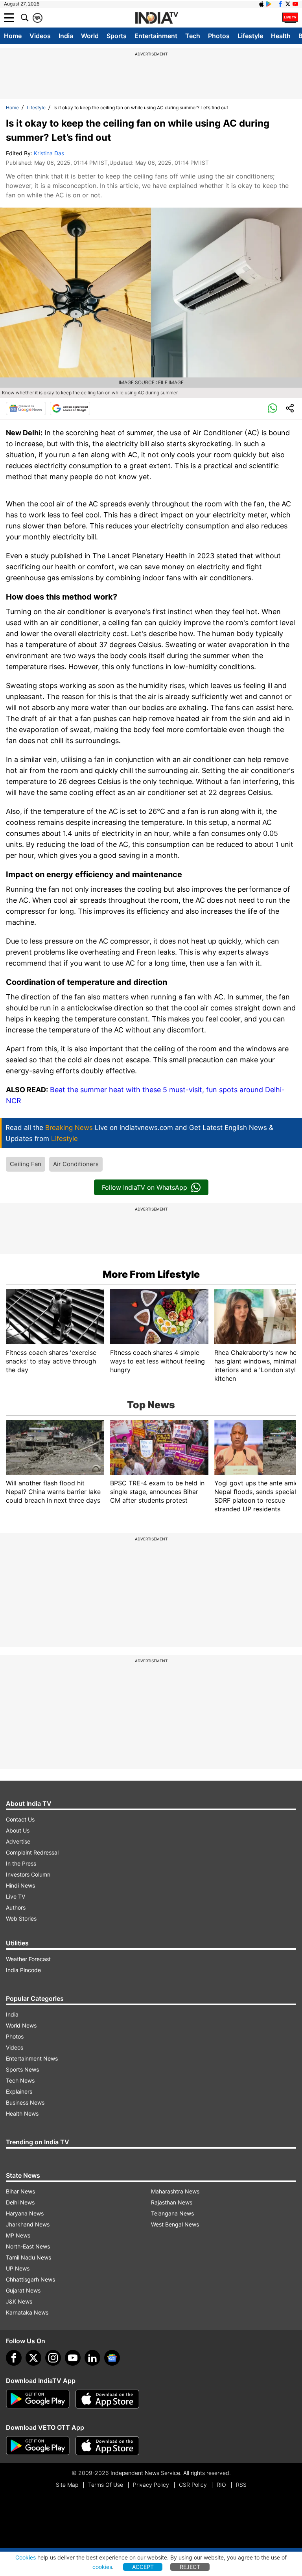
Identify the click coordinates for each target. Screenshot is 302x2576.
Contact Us (20, 1819)
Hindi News (20, 1885)
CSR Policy (193, 2485)
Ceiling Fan (26, 1164)
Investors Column (28, 1874)
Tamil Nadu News (29, 2257)
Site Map (67, 2485)
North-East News (28, 2246)
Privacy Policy (151, 2485)
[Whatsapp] (273, 408)
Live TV (16, 1896)
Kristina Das (49, 153)
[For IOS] (107, 2446)
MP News (18, 2235)
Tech (193, 36)
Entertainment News (32, 2058)
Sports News (22, 2069)
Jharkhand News (28, 2224)
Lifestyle (250, 36)
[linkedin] (92, 2358)
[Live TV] (290, 18)
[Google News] (26, 408)
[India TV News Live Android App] (38, 2399)
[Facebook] (14, 2358)
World (90, 36)
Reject (190, 2567)
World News (21, 2025)
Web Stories (21, 1918)
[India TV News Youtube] (295, 4)
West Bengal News (175, 2224)
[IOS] (261, 4)
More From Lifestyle (151, 1274)
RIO (221, 2485)
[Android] (269, 4)
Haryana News (25, 2213)
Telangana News (172, 2213)
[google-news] (112, 2358)
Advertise (18, 1841)
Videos (40, 36)
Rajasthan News (172, 2202)
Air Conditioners (76, 1164)
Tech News (20, 2080)
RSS (241, 2485)
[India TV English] (157, 18)
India (66, 36)
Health (281, 36)
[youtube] (73, 2358)
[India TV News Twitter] (288, 4)
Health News (22, 2113)
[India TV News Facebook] (280, 4)
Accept (143, 2567)
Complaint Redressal (32, 1852)
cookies (102, 2567)
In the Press (21, 1863)
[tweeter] (33, 2358)
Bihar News (20, 2191)
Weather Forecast (28, 1959)
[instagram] (53, 2358)
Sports (117, 36)
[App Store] (107, 2399)
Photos (219, 36)
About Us (18, 1830)
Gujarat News (23, 2290)
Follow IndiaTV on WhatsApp (145, 1187)
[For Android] (38, 2446)
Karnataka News (27, 2312)
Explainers (19, 2091)
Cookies (26, 2557)
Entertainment (156, 36)
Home (13, 36)
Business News (25, 2102)
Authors (16, 1907)
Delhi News (20, 2202)
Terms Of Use (106, 2485)
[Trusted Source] (70, 408)
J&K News (19, 2301)
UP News (18, 2268)
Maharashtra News (175, 2191)
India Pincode (23, 1970)
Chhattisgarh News (30, 2279)
